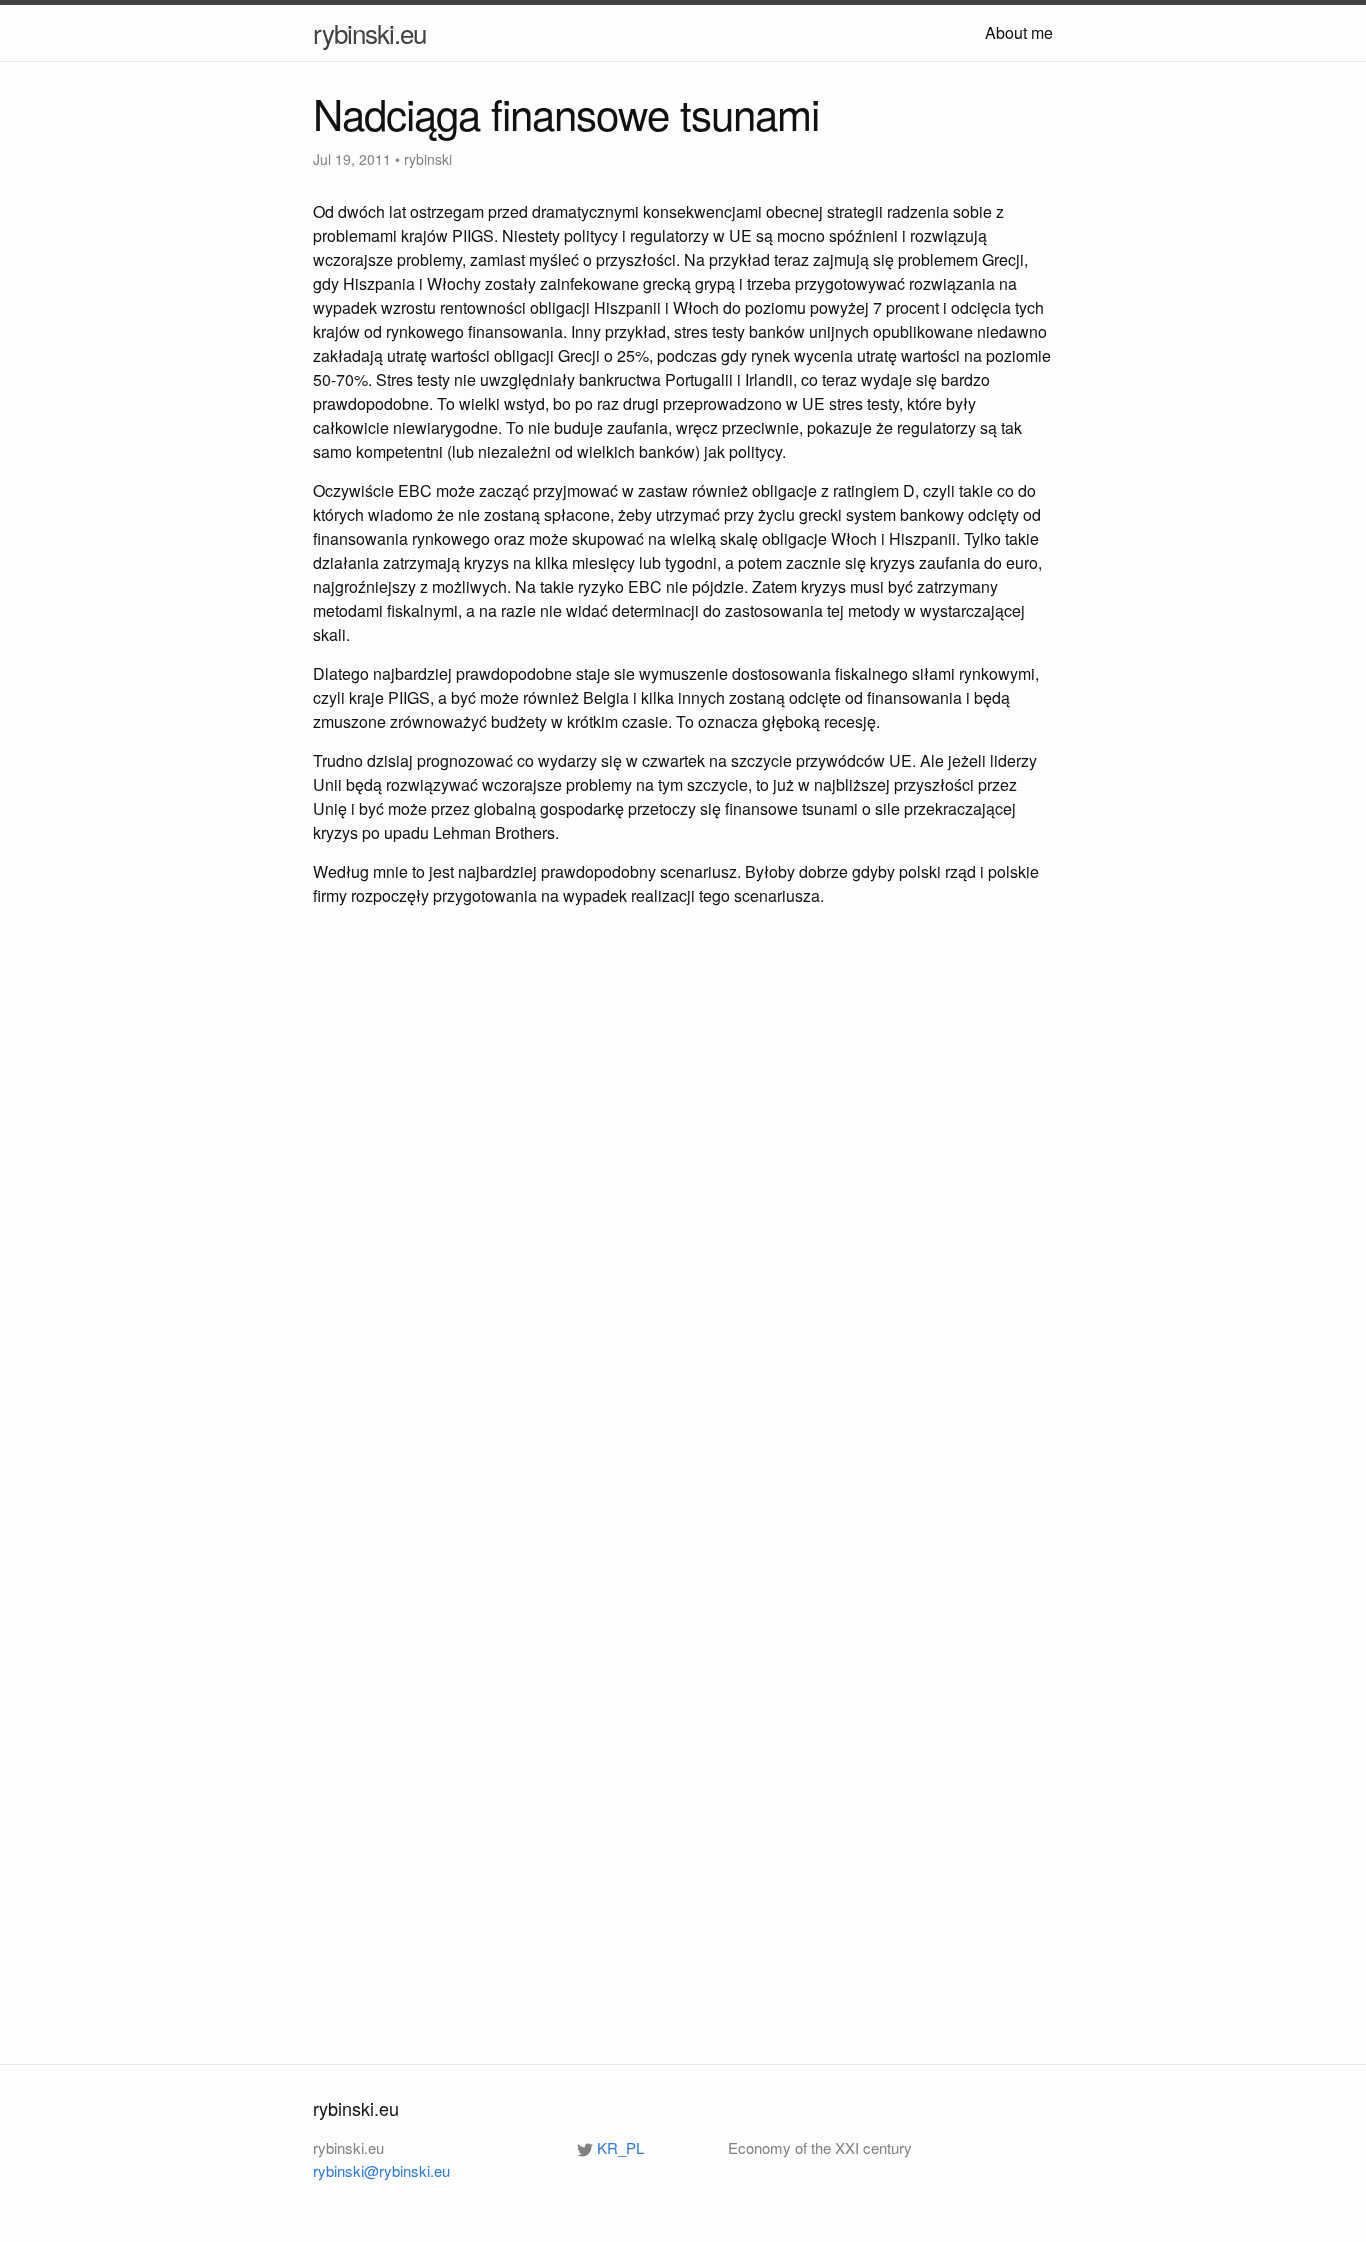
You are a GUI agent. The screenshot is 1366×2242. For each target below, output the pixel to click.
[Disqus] (683, 1212)
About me (1019, 32)
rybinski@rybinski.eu (381, 2170)
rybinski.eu (369, 32)
